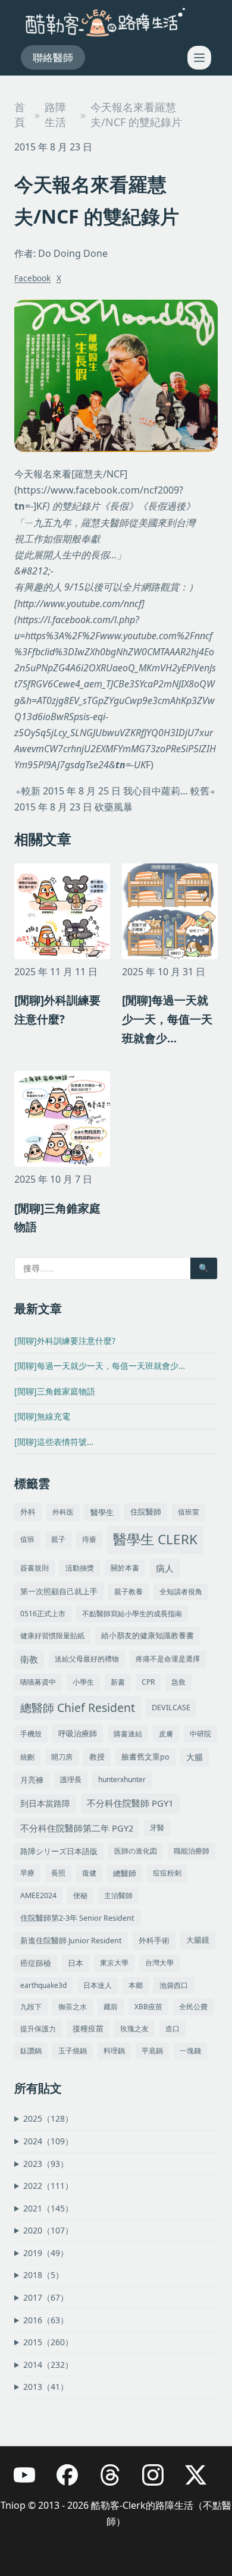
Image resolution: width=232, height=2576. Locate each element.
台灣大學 (159, 1963)
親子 (58, 1539)
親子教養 (128, 1592)
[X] (202, 2481)
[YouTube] (30, 2481)
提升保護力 (38, 2029)
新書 (118, 1682)
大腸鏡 (198, 1940)
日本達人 (98, 1985)
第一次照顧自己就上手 (59, 1591)
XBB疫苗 (148, 2007)
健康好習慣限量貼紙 (52, 1636)
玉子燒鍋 (73, 2051)
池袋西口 (174, 1985)
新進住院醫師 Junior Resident (71, 1941)
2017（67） (46, 2297)
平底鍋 (152, 2051)
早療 (27, 1873)
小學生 (83, 1682)
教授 (97, 1757)
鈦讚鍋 (31, 2051)
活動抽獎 (80, 1568)
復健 (89, 1873)
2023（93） (46, 2164)
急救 (178, 1682)
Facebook (32, 278)
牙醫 (157, 1828)
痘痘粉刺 (167, 1873)
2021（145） (48, 2208)
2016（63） (46, 2320)
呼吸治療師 (78, 1733)
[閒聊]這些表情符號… (54, 1442)
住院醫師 (146, 1512)
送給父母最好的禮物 (87, 1659)
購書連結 (128, 1734)
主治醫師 (118, 1895)
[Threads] (116, 2481)
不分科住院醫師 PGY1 (130, 1803)
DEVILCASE (171, 1708)
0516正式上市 (43, 1614)
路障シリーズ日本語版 (59, 1851)
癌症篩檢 (36, 1963)
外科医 (63, 1512)
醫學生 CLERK (155, 1539)
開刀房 (62, 1757)
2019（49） (46, 2253)
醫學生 (102, 1512)
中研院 (200, 1734)
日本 (76, 1963)
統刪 (27, 1757)
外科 (28, 1512)
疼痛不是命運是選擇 (168, 1659)
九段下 (31, 2007)
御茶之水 (73, 2007)
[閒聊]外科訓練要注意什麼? (65, 1341)
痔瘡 (89, 1539)
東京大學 (114, 1963)
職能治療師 (192, 1851)
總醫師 (125, 1873)
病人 (165, 1568)
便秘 (80, 1895)
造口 (173, 2029)
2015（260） (48, 2342)
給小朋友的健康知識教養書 (148, 1636)
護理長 (71, 1779)
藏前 (111, 2007)
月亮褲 (32, 1780)
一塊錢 (190, 2051)
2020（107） (48, 2230)
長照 (58, 1873)
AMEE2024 (38, 1895)
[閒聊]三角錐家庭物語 (55, 1391)
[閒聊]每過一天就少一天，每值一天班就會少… (100, 1366)
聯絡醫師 (53, 57)
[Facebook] (73, 2481)
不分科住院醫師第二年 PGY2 (77, 1828)
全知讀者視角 (181, 1592)
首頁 (20, 114)
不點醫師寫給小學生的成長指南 (132, 1614)
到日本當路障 (45, 1803)
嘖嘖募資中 (38, 1682)
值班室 (189, 1512)
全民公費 (193, 2007)
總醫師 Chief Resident (78, 1708)
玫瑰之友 (134, 2029)
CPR (148, 1682)
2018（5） (43, 2275)
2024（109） (48, 2141)
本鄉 (136, 1985)
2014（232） (48, 2365)
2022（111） (48, 2186)
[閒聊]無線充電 (42, 1416)
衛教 (29, 1659)
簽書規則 (35, 1568)
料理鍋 (114, 2051)
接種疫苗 (88, 2029)
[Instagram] (159, 2481)
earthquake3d (43, 1985)
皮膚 (166, 1734)
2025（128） (48, 2118)
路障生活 (55, 114)
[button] (199, 58)
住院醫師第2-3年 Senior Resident (77, 1918)
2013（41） (46, 2387)
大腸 (195, 1757)
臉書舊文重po (145, 1757)
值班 (27, 1539)
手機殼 (31, 1734)
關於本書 (125, 1568)
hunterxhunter (122, 1779)
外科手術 (154, 1940)
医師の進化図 (136, 1851)
